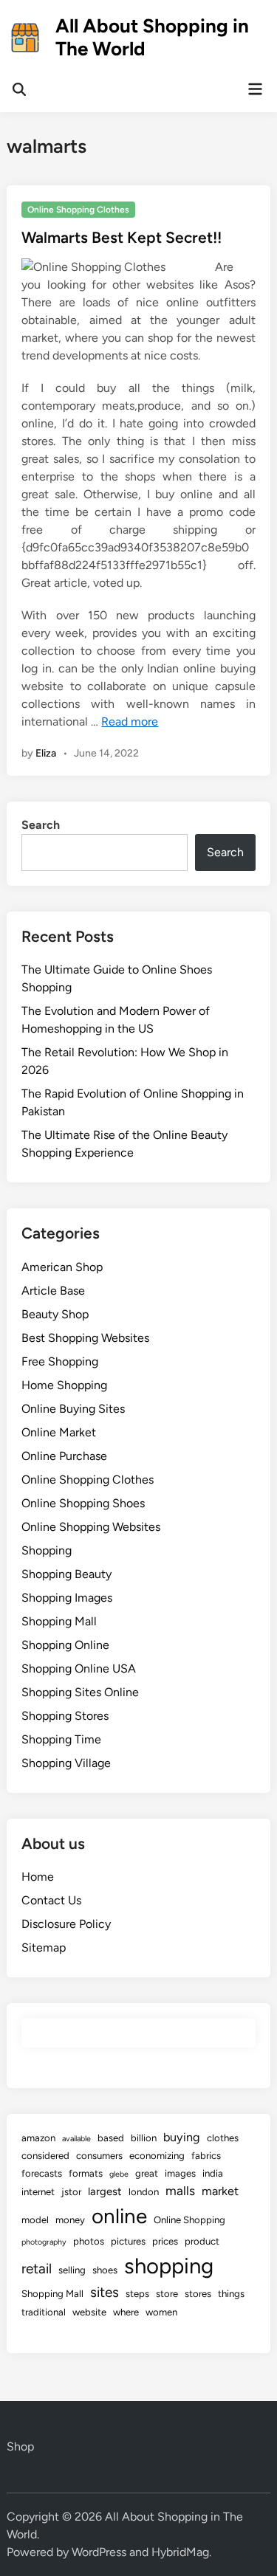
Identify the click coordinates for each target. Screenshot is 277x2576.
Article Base (53, 1291)
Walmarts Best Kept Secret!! (122, 237)
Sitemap (44, 1948)
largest (105, 2191)
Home (38, 1877)
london (144, 2192)
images (180, 2173)
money (70, 2220)
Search (41, 825)
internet (38, 2192)
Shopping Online (65, 1645)
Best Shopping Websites (85, 1338)
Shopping (47, 1550)
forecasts (42, 2173)
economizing (157, 2156)
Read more (130, 722)
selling (72, 2270)
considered (45, 2156)
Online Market (59, 1432)
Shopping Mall (59, 1621)
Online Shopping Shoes (83, 1503)
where (126, 2312)
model (35, 2220)
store (167, 2294)
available (76, 2139)
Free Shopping (60, 1361)
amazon (38, 2138)
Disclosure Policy (66, 1924)
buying (182, 2137)
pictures (128, 2241)
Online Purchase (64, 1456)
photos (89, 2241)
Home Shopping (64, 1385)
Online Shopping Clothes (78, 210)
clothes (223, 2138)
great (147, 2173)
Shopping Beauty (66, 1574)
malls (180, 2191)
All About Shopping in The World (152, 37)
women (161, 2312)
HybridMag (180, 2552)
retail (37, 2269)
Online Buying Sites (73, 1409)
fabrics (206, 2156)
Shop (20, 2446)
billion (144, 2138)
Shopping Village (66, 1763)
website (89, 2312)
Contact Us (51, 1900)
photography (44, 2242)
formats (86, 2173)
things (231, 2294)
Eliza (46, 753)
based (111, 2138)
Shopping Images (67, 1598)
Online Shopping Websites (91, 1527)
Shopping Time (61, 1739)
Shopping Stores (65, 1716)
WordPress (99, 2552)
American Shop (62, 1267)
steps (137, 2294)
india (213, 2173)
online (119, 2216)
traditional (44, 2312)
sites (105, 2292)
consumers (99, 2156)
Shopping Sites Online (80, 1692)
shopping (169, 2266)
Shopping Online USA (79, 1668)
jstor (71, 2192)
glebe (119, 2174)
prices (165, 2241)
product (202, 2241)
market (220, 2191)
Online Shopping (189, 2220)
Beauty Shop (55, 1314)
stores (198, 2294)
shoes (105, 2270)
